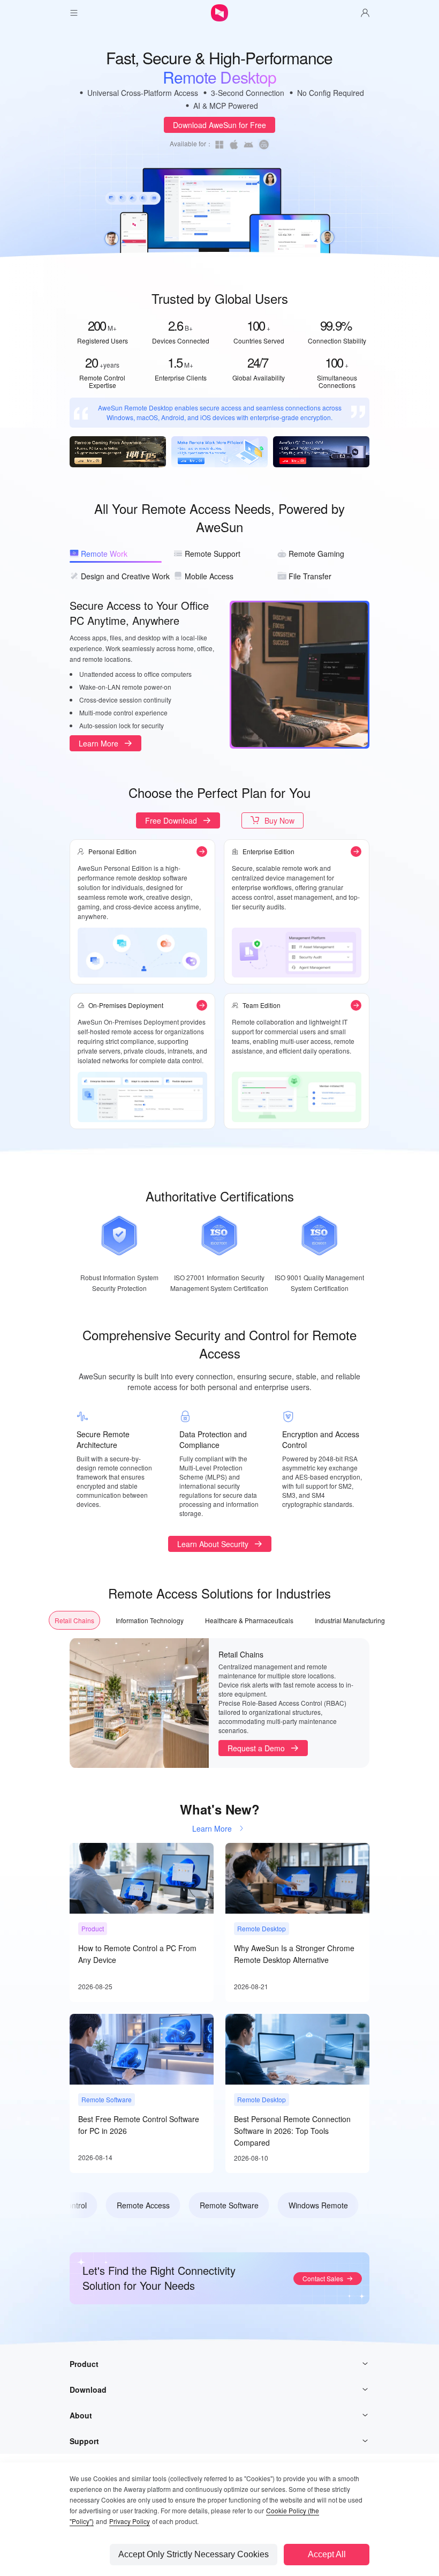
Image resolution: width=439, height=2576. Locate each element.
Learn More (99, 743)
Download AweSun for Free (219, 125)
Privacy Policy (130, 2521)
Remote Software (210, 2205)
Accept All (327, 2554)
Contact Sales (323, 2278)
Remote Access (124, 2205)
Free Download (171, 820)
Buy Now (279, 820)
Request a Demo (256, 1748)
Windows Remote (299, 2205)
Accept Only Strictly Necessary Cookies (194, 2554)
